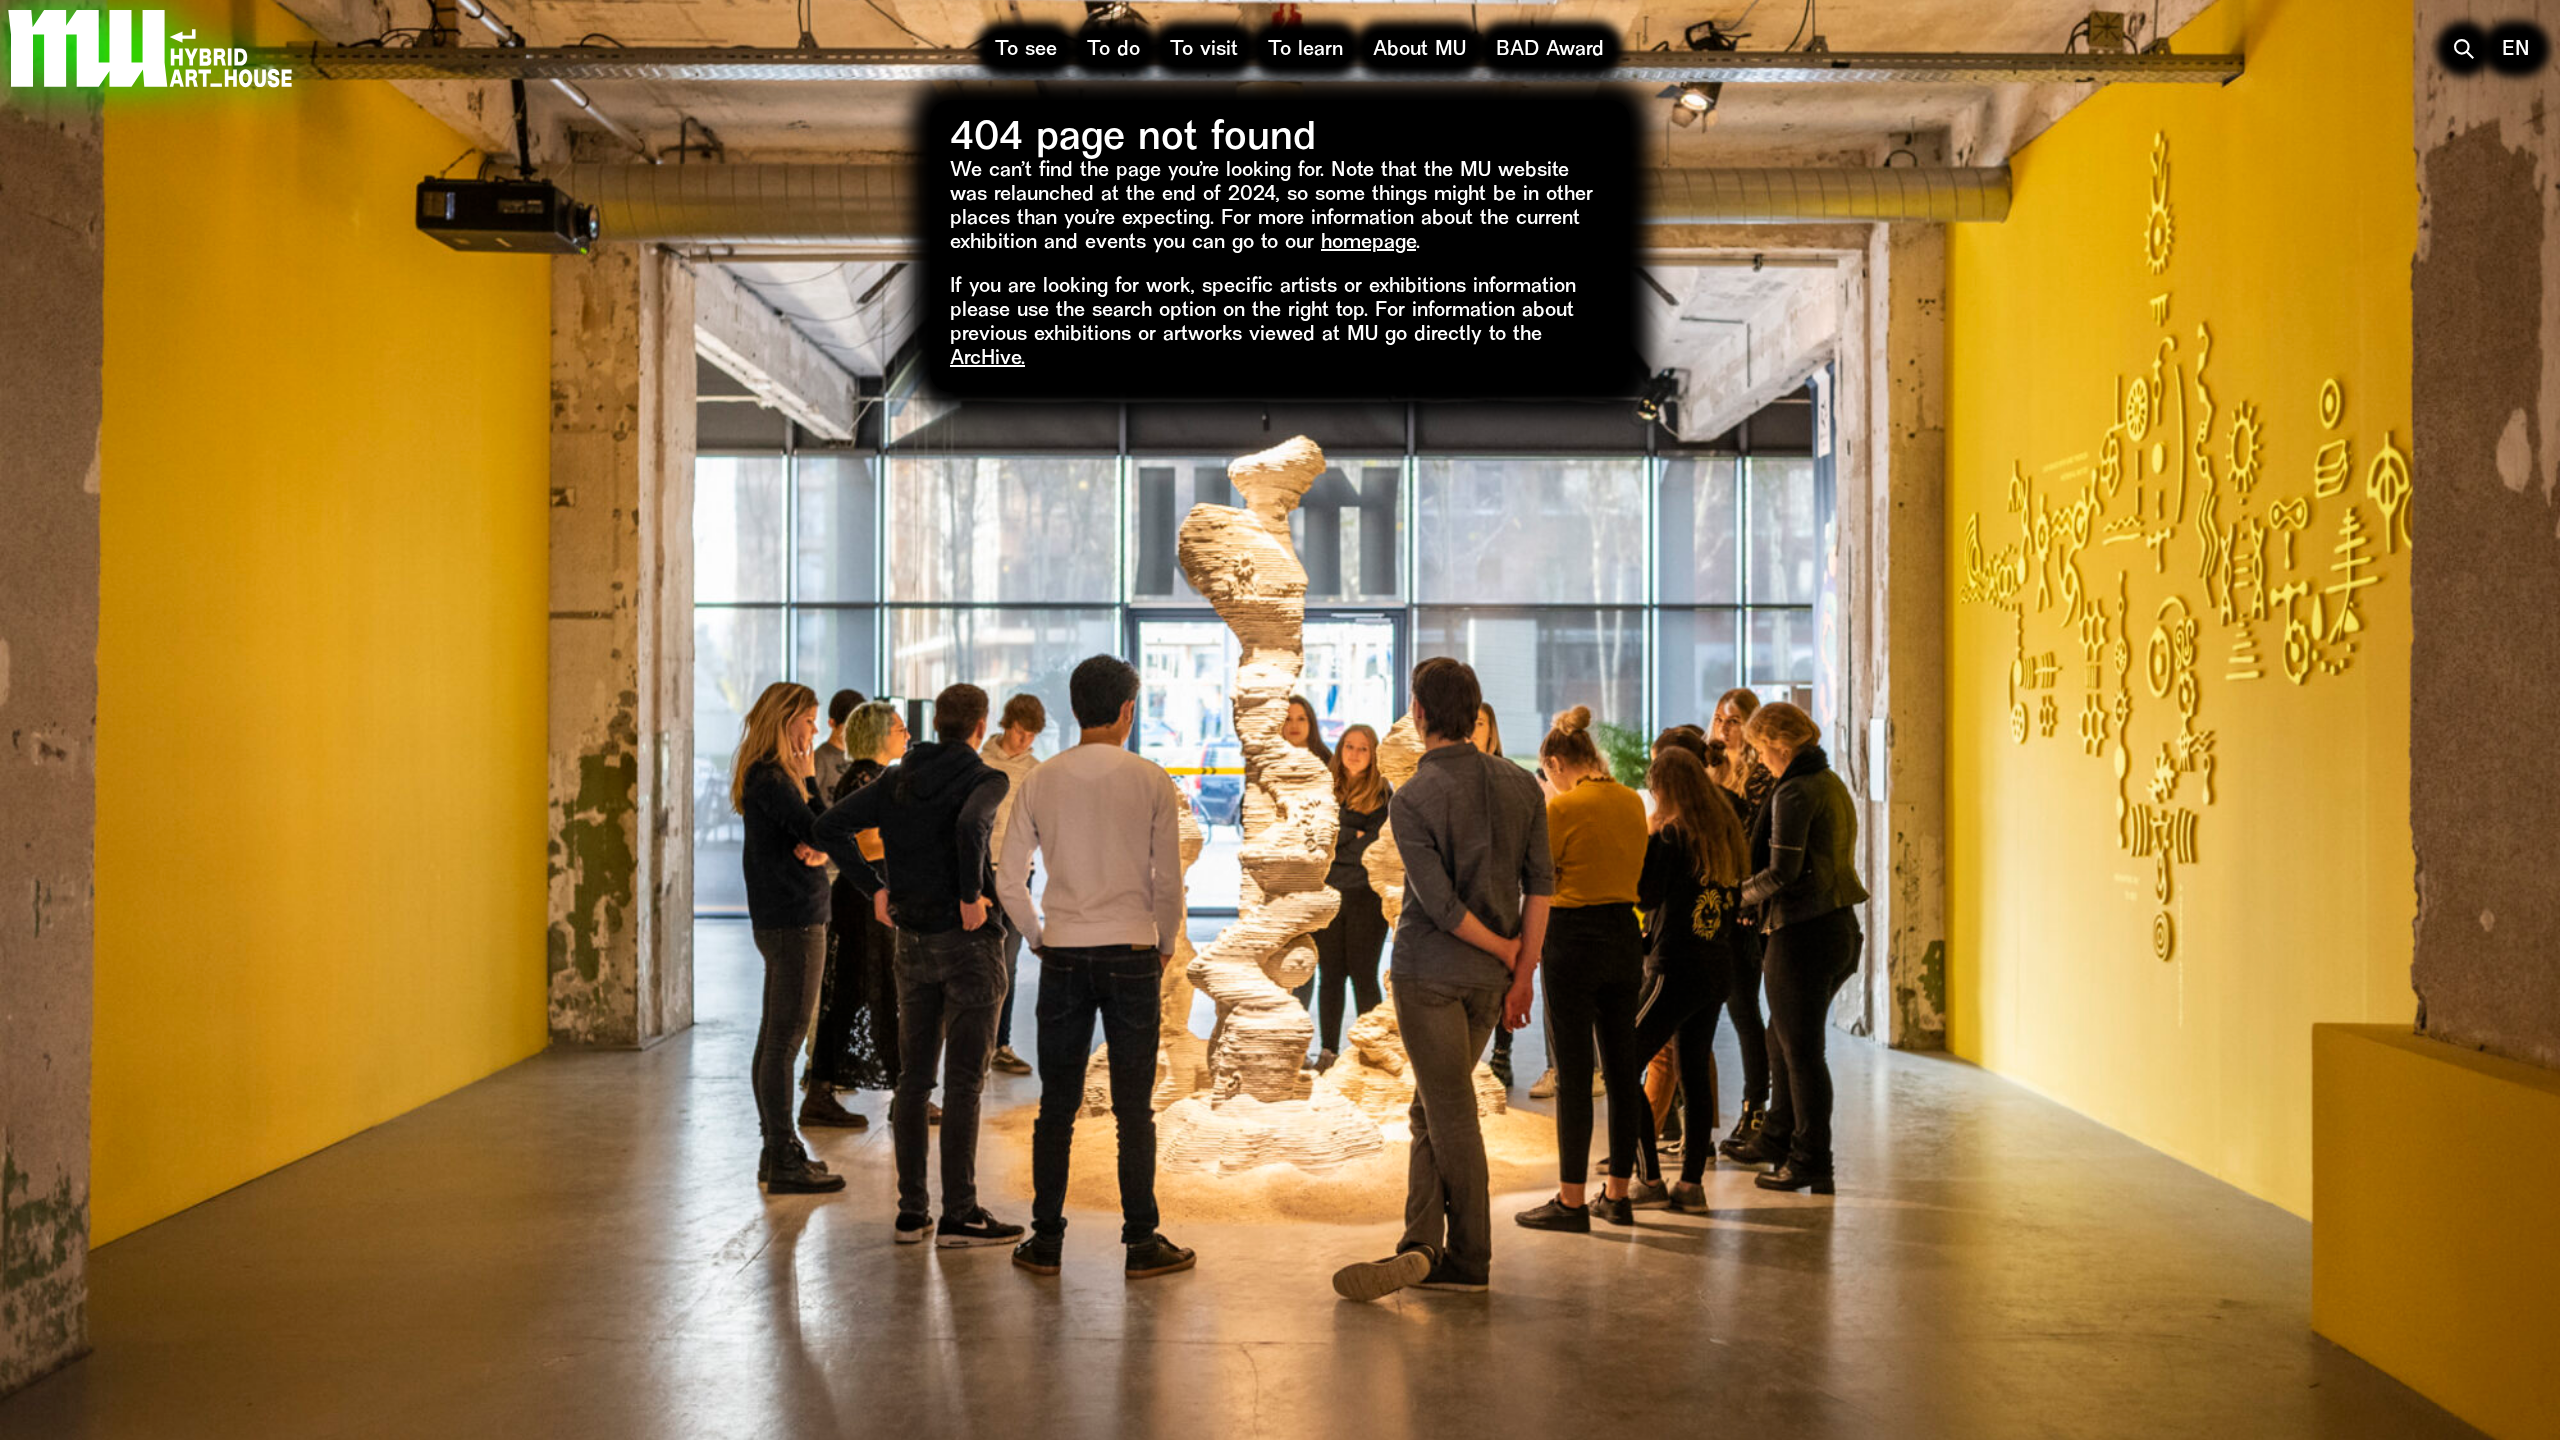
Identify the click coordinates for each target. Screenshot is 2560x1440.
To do (1113, 50)
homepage (1368, 243)
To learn (1305, 50)
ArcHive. (987, 359)
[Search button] (2464, 49)
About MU (1419, 50)
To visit (1204, 50)
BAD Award (1550, 50)
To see (1026, 50)
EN (2516, 50)
